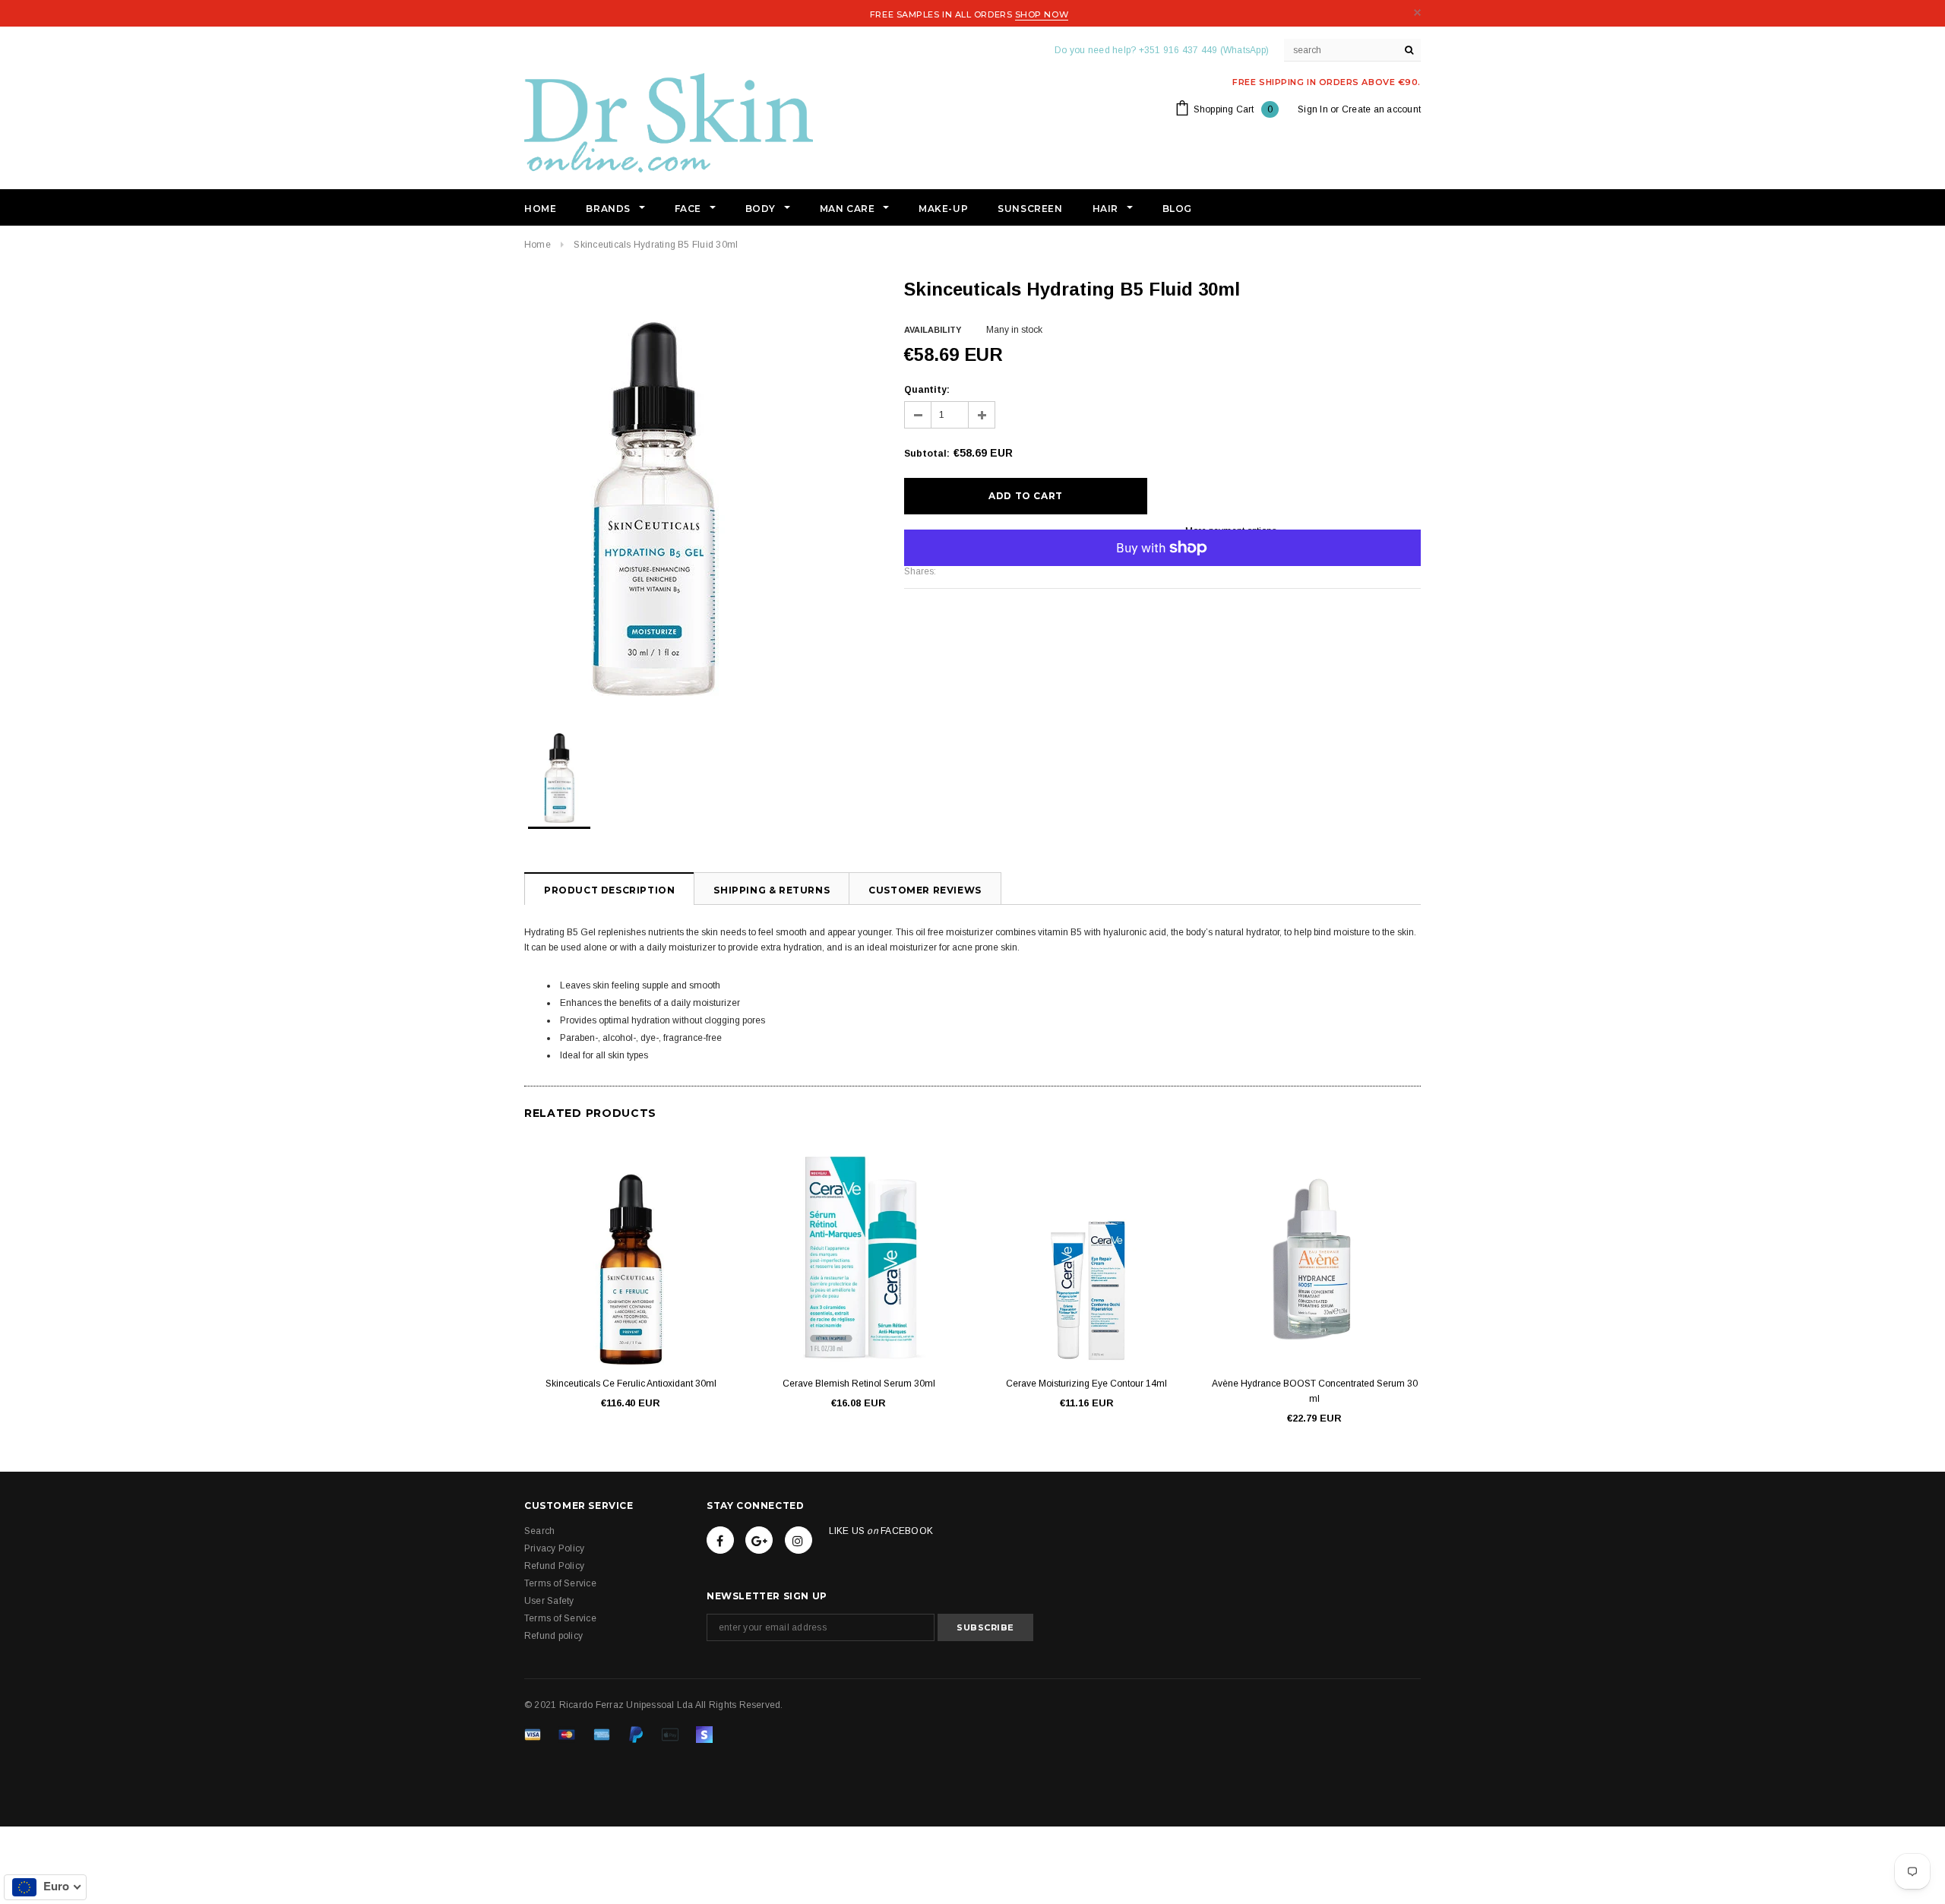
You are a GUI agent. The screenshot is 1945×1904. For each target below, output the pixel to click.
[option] (699, 487)
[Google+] (759, 1540)
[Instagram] (799, 1540)
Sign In (1313, 109)
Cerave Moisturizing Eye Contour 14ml (1086, 1384)
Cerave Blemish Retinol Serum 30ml (859, 1384)
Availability (933, 330)
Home (538, 245)
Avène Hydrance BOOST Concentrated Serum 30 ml (1315, 1391)
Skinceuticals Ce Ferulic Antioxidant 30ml (631, 1384)
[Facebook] (720, 1540)
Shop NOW (1042, 14)
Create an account (1381, 109)
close (1417, 13)
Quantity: (927, 390)
